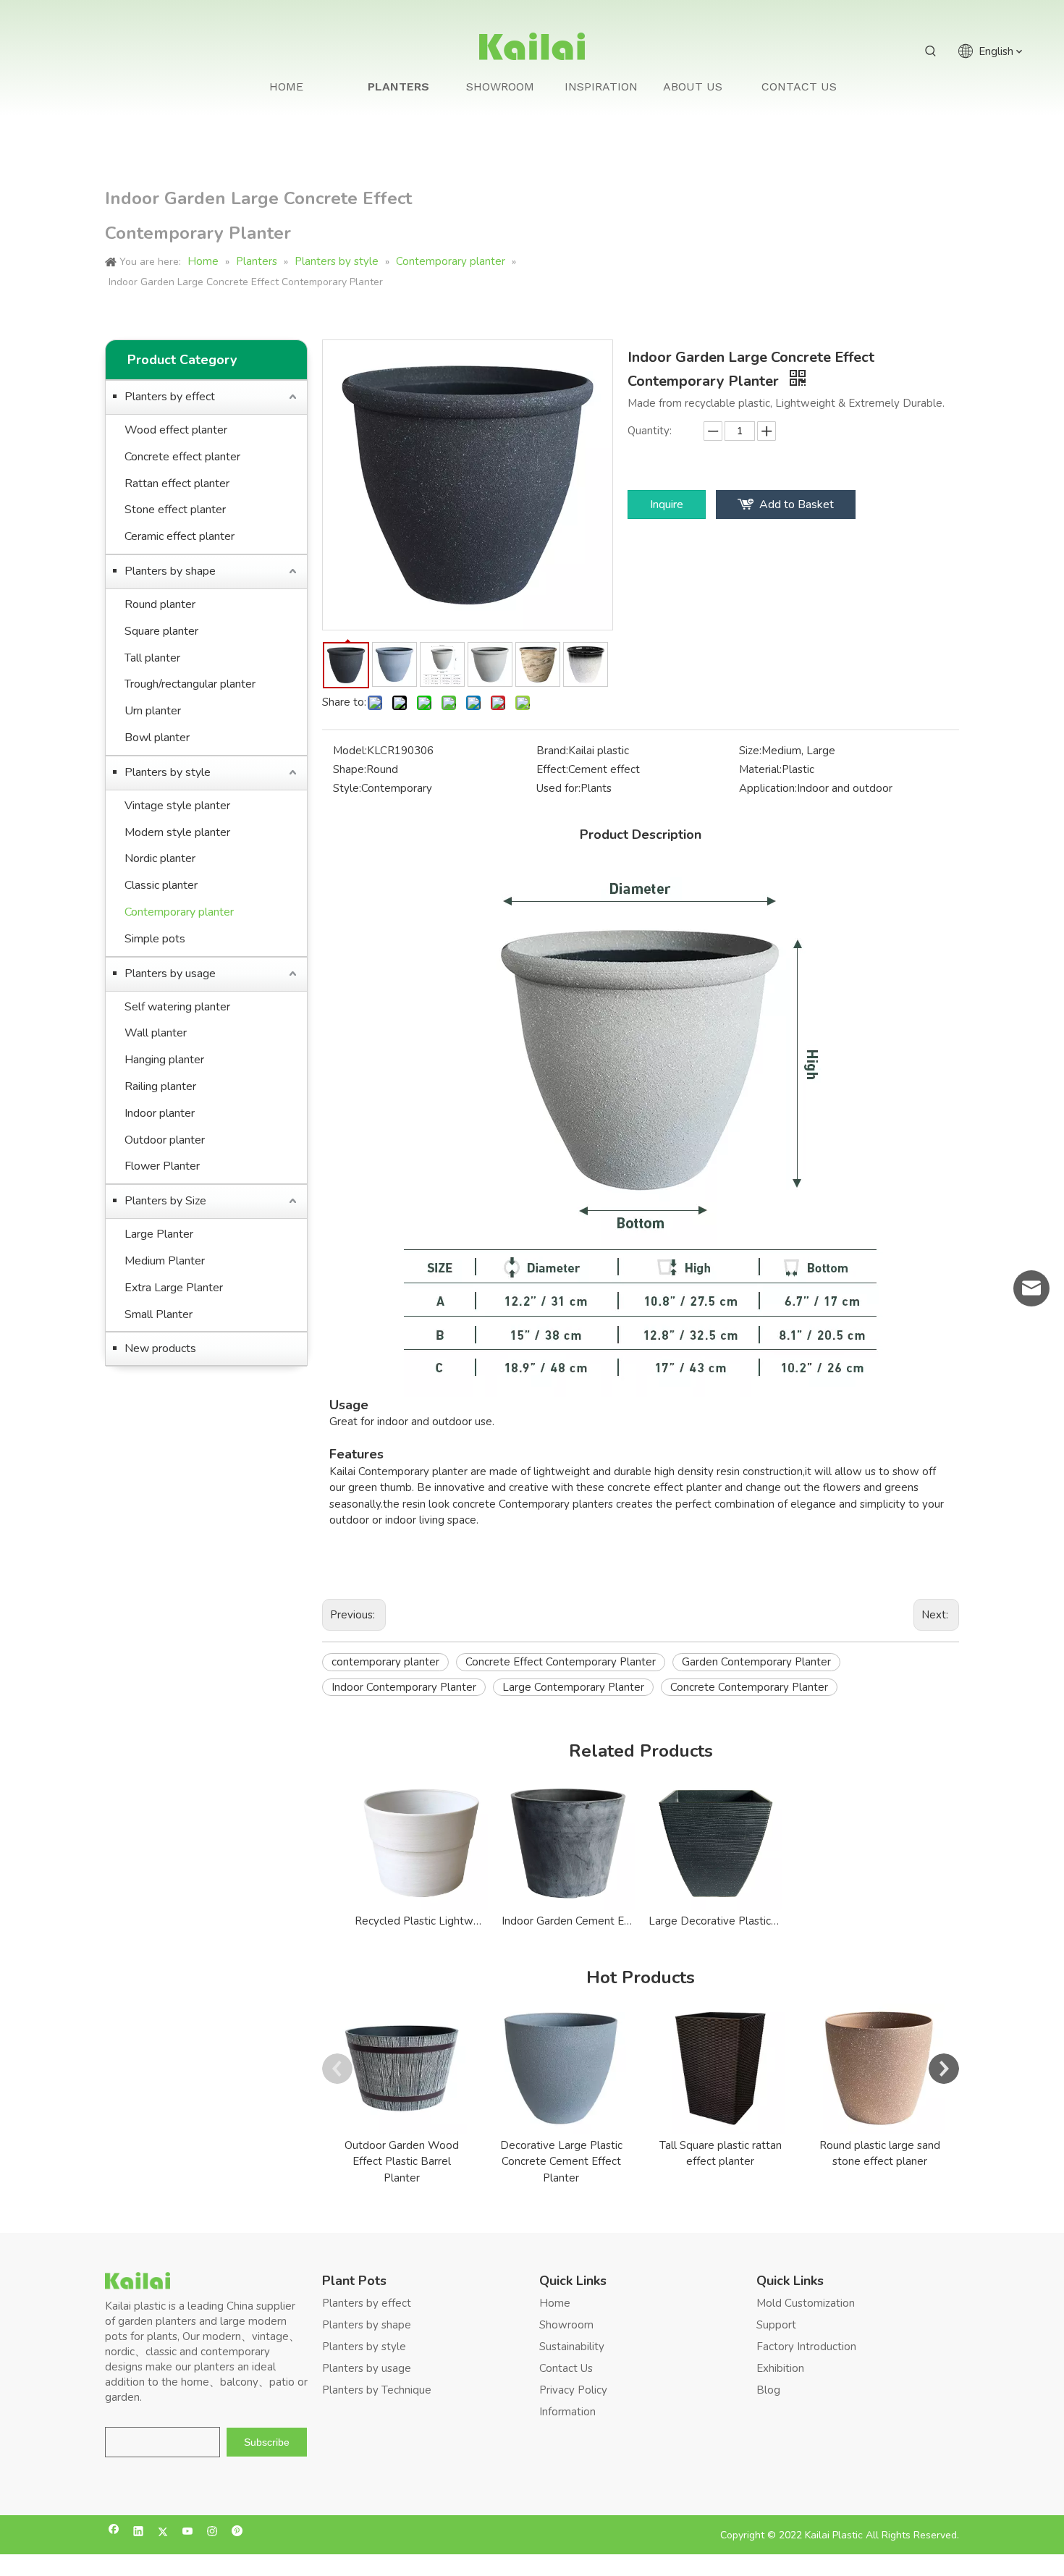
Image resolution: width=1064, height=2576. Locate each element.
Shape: (350, 769)
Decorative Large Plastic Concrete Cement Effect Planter (561, 2162)
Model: (350, 751)
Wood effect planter (176, 430)
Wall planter (156, 1033)
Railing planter (160, 1086)
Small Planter (159, 1314)
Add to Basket (797, 504)
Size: (750, 751)
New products (160, 1348)
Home (555, 2303)
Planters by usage (170, 974)
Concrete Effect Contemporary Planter (561, 1662)
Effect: (552, 769)
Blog (768, 2390)
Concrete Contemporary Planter (749, 1687)
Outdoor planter (165, 1140)
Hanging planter (164, 1060)
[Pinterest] (237, 2533)
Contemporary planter (179, 912)
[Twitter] (163, 2533)
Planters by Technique (377, 2390)
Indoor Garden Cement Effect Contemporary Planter (568, 1921)
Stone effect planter (175, 510)
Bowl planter (157, 738)
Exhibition (780, 2368)
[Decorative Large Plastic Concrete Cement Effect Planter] (561, 2069)
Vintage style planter (177, 806)
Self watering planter (177, 1007)
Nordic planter (160, 858)
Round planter (160, 604)
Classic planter (161, 885)
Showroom (566, 2325)
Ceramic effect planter (180, 536)
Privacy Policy (573, 2390)
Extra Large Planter (174, 1288)
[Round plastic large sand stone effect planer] (879, 2069)
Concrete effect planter (182, 457)
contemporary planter (385, 1662)
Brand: (552, 751)
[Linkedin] (139, 2533)
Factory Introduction (806, 2347)
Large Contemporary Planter (573, 1687)
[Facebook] (114, 2533)
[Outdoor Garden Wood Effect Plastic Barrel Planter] (402, 2069)
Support (776, 2325)
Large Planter (159, 1234)
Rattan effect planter (177, 483)
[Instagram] (212, 2533)
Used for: (558, 788)
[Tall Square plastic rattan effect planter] (720, 2069)
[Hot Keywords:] (931, 51)
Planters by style (168, 772)
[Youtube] (188, 2533)
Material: (760, 769)
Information (567, 2412)
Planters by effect (170, 397)
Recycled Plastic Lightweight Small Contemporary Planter (421, 1921)
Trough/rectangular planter (190, 684)
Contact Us (566, 2368)
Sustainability (572, 2347)
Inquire (667, 504)
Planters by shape (170, 571)
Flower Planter (162, 1166)
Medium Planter (165, 1261)
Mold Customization (806, 2303)
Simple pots (155, 939)
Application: (768, 788)
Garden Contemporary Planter (756, 1662)
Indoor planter (160, 1113)
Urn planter (153, 711)
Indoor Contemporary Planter (404, 1687)
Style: (347, 788)
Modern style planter (177, 832)
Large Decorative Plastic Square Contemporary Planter (715, 1921)
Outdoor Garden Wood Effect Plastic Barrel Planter (402, 2162)
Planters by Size (165, 1201)
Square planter (161, 631)
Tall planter (152, 658)
